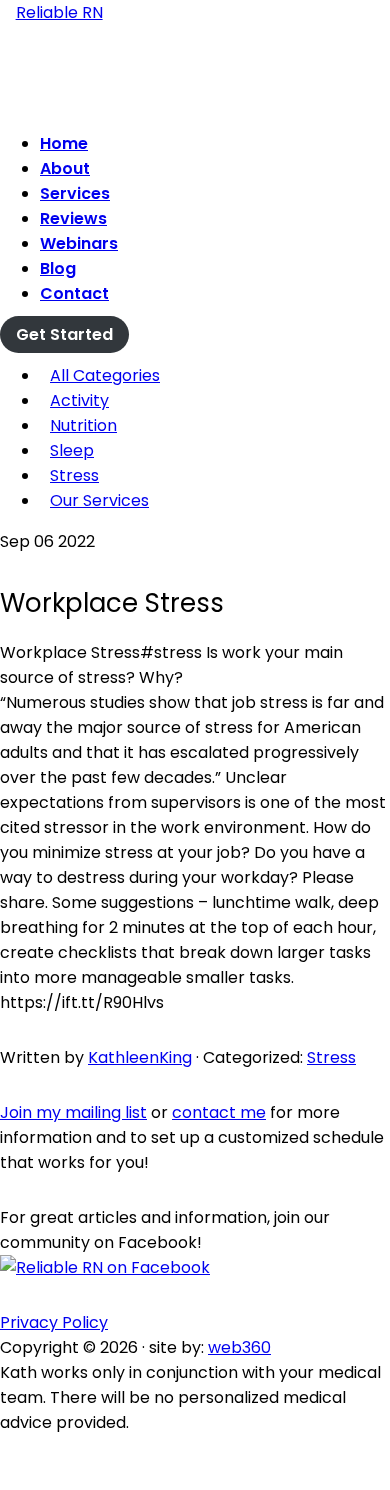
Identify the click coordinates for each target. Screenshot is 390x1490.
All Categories (105, 375)
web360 (239, 1347)
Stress (74, 475)
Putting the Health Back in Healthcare (195, 70)
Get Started (64, 334)
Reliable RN (59, 12)
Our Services (99, 500)
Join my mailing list (73, 1112)
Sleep (72, 450)
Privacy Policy (54, 1322)
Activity (79, 400)
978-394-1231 (195, 100)
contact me (219, 1112)
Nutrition (83, 425)
